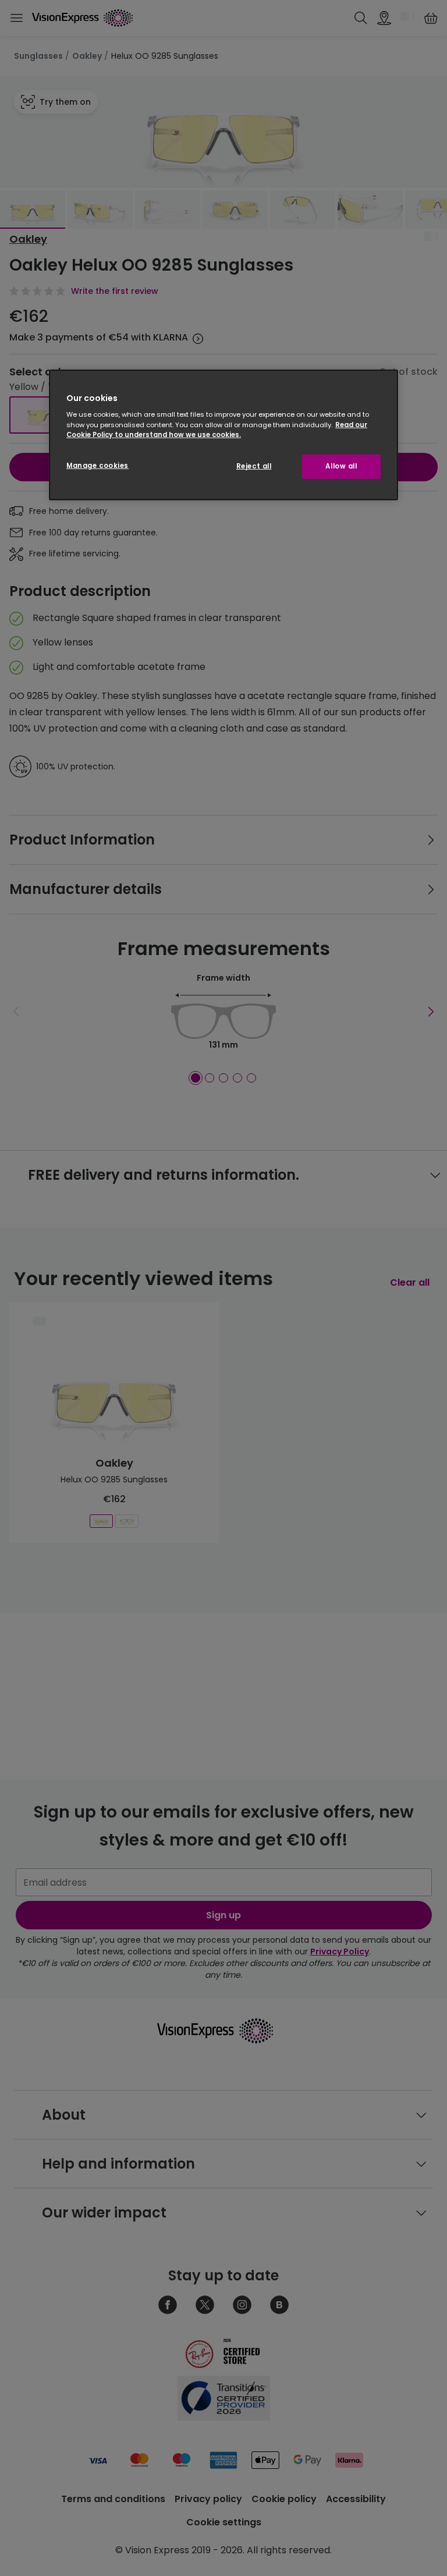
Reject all (254, 466)
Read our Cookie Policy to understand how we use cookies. (217, 429)
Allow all (341, 466)
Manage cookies (97, 465)
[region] (223, 435)
